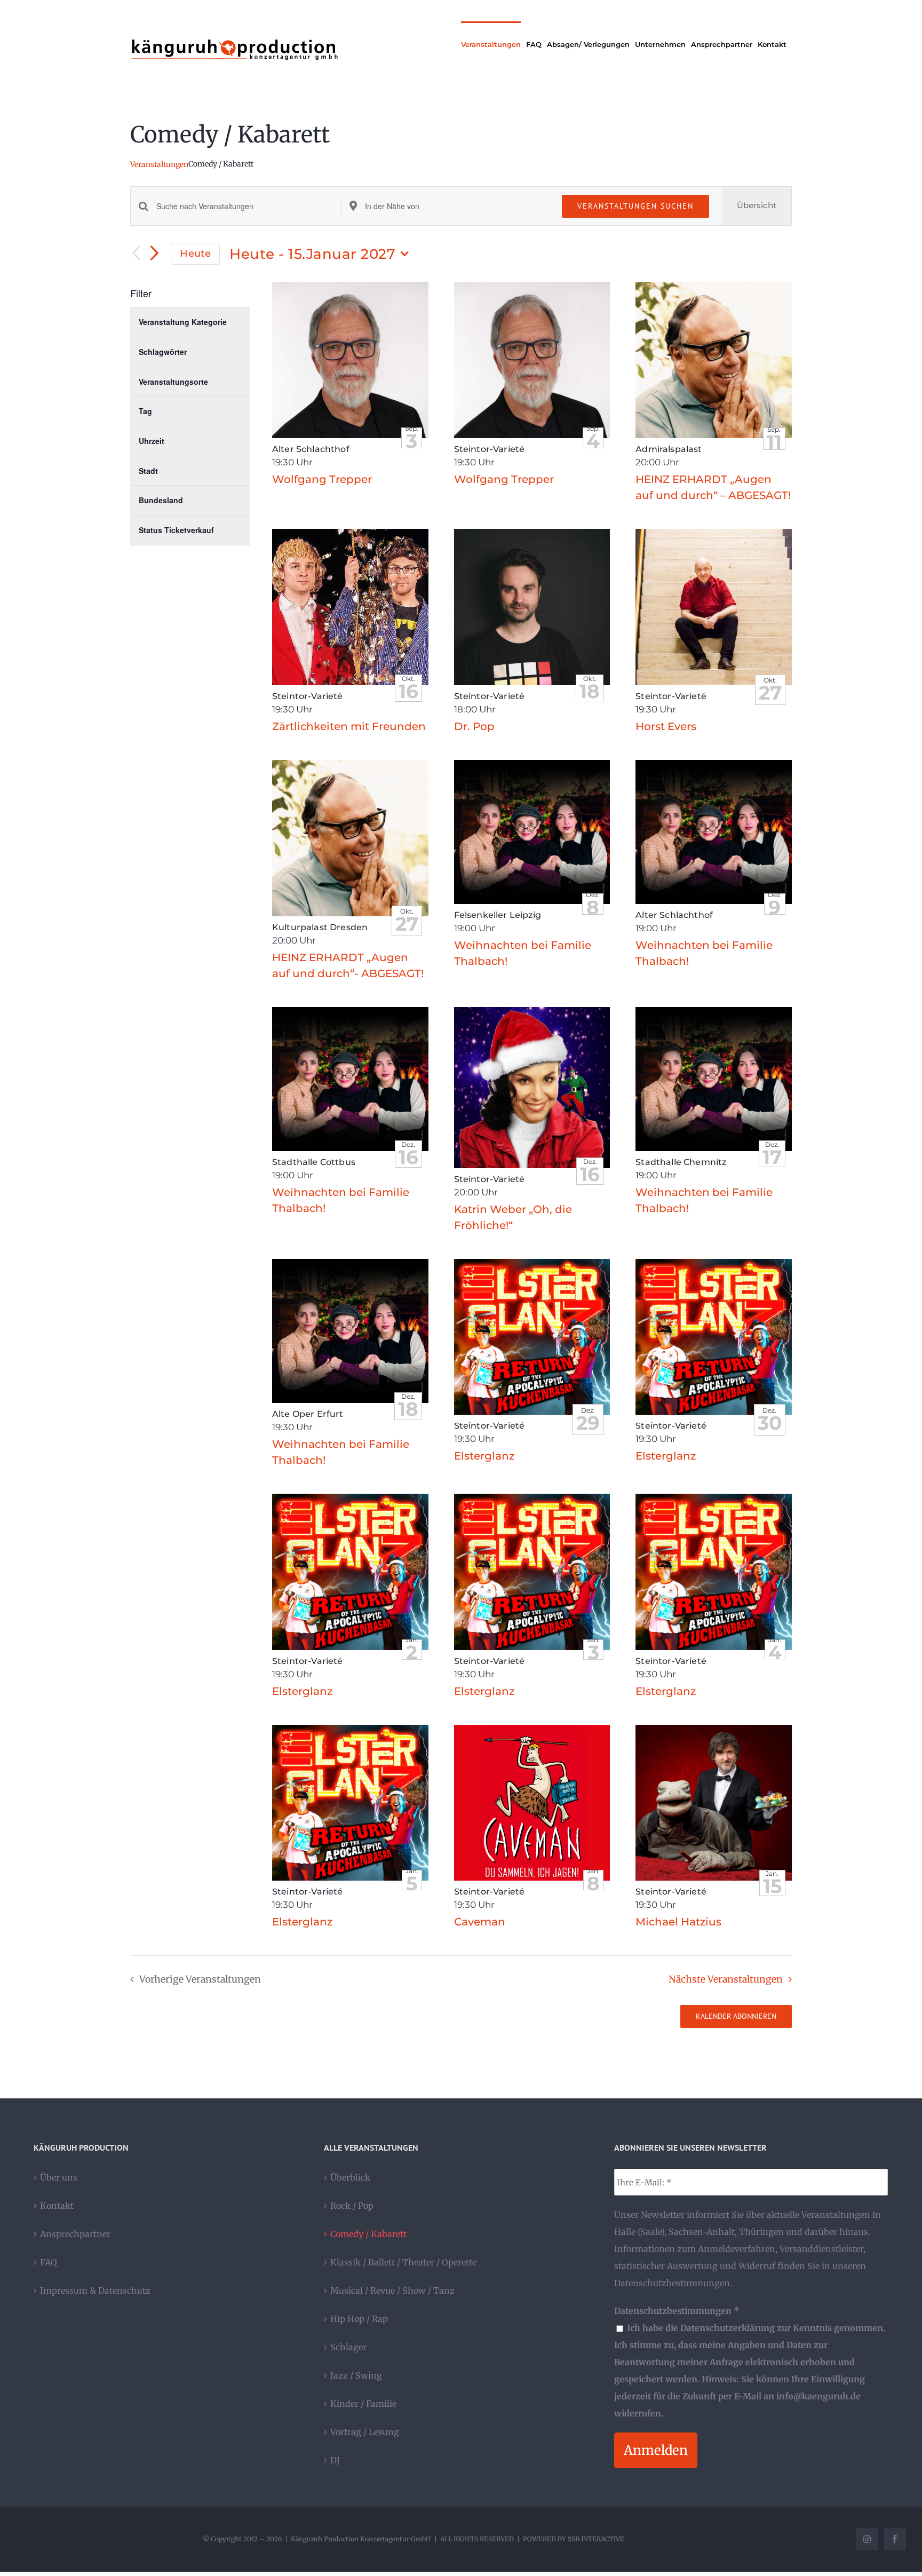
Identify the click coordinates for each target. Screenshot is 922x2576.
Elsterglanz (484, 1456)
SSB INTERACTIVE (596, 2539)
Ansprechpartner (75, 2234)
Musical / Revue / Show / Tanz (392, 2290)
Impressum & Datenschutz (95, 2290)
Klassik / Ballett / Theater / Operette (403, 2262)
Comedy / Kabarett (368, 2234)
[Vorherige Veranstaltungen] (137, 254)
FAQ (49, 2262)
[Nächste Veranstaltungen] (155, 254)
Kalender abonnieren (736, 2016)
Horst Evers (666, 726)
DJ (335, 2460)
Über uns (59, 2177)
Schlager (348, 2347)
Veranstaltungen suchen (635, 206)
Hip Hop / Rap (359, 2319)
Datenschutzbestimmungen (672, 2283)
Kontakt (57, 2206)
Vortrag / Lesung (365, 2432)
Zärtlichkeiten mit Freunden (349, 726)
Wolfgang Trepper (322, 479)
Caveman (480, 1922)
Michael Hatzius (678, 1922)
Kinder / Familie (363, 2404)
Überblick (350, 2177)
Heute (195, 253)
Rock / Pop (352, 2206)
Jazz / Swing (356, 2375)
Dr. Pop (474, 726)
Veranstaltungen (159, 164)
